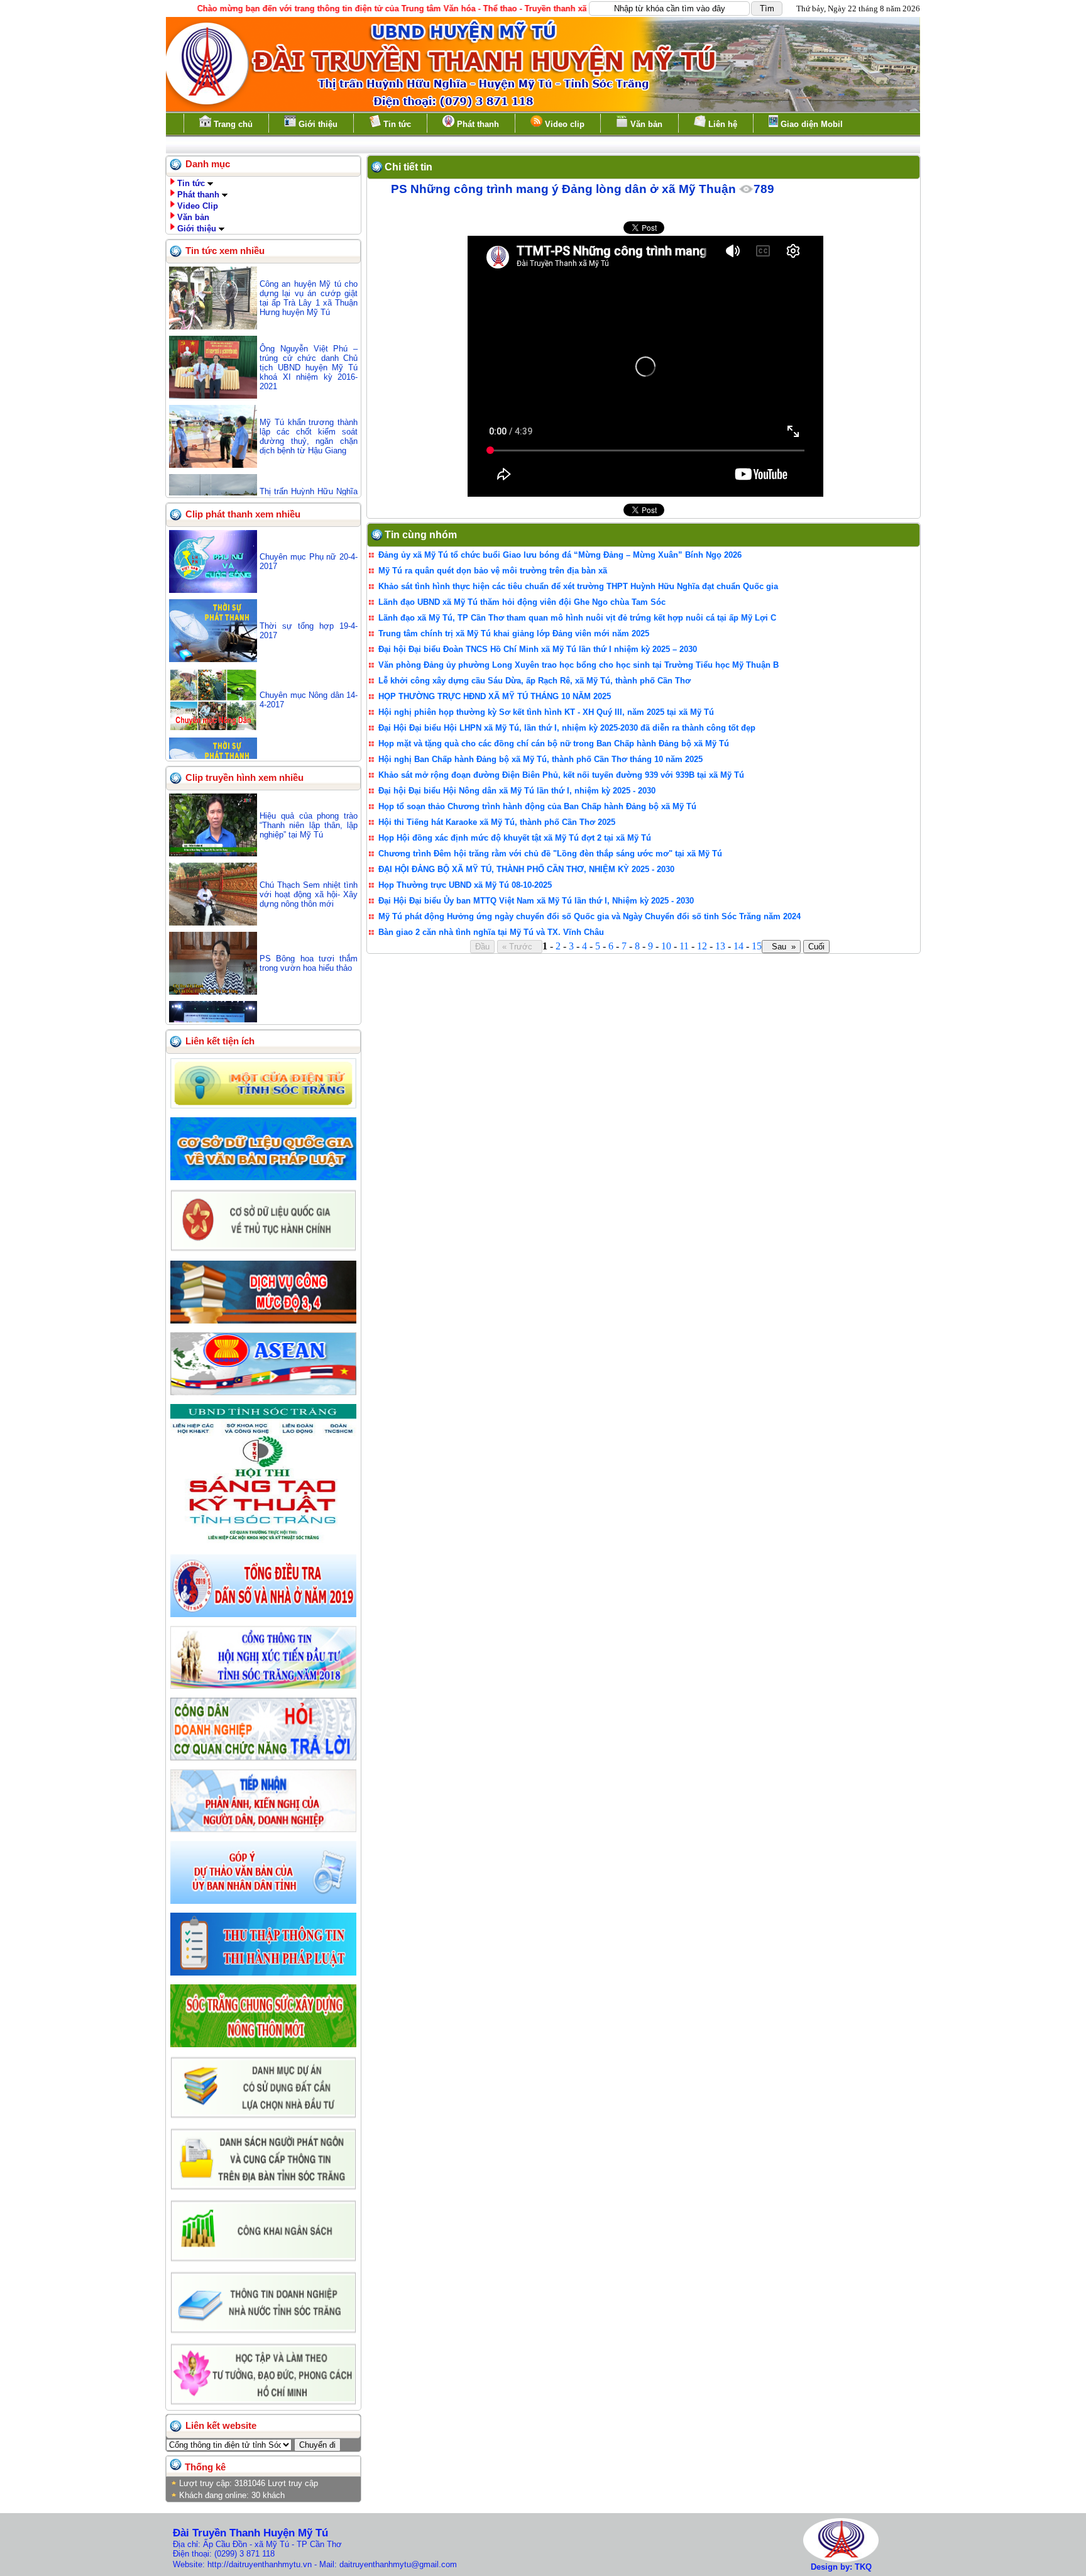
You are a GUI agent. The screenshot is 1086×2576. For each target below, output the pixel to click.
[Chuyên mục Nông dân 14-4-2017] (213, 728)
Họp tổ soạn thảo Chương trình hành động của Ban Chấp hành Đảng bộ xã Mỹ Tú (537, 806)
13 (720, 946)
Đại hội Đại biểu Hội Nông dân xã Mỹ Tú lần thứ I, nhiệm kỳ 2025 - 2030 (517, 791)
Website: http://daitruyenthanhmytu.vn (242, 2564)
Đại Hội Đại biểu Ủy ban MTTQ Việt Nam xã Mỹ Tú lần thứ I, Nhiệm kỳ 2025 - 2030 (536, 901)
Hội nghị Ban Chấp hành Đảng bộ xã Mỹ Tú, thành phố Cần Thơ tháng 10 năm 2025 (540, 759)
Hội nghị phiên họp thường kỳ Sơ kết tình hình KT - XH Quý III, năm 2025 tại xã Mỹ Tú (546, 712)
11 (684, 946)
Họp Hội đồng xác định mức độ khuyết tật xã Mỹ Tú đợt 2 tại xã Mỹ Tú (515, 838)
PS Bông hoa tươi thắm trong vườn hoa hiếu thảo (309, 963)
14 (738, 946)
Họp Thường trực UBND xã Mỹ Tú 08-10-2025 (465, 885)
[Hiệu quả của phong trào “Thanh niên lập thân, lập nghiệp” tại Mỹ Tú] (213, 854)
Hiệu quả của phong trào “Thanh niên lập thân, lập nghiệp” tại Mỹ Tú (309, 825)
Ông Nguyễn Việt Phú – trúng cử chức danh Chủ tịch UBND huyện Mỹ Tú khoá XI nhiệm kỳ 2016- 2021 (309, 368)
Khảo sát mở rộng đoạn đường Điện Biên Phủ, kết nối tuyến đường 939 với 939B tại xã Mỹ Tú (561, 775)
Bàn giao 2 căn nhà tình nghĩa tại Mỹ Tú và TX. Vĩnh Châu (491, 932)
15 (757, 946)
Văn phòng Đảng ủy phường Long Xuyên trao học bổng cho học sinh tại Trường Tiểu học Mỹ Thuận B (579, 665)
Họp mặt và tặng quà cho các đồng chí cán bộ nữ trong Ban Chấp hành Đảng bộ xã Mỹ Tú (554, 744)
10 (666, 946)
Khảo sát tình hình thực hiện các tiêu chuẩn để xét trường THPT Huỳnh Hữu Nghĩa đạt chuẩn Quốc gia (578, 586)
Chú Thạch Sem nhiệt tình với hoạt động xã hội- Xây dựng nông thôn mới (309, 894)
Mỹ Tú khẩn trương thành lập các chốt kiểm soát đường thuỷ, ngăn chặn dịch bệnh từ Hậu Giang (309, 436)
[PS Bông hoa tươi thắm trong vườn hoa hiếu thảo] (213, 992)
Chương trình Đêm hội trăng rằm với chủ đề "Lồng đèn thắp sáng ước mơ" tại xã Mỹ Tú (550, 854)
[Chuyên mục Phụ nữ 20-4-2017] (213, 590)
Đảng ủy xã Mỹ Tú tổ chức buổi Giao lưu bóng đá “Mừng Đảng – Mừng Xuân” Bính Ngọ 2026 (560, 555)
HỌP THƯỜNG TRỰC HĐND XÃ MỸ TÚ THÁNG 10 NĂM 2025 (495, 696)
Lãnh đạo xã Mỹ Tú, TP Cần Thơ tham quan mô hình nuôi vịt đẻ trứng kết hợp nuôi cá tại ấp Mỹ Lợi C (577, 618)
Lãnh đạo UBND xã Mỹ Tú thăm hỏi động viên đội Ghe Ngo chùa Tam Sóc (522, 602)
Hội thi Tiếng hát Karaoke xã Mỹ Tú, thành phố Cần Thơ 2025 (497, 822)
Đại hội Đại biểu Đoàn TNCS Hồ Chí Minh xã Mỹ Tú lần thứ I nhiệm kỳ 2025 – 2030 (538, 649)
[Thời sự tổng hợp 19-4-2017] (213, 659)
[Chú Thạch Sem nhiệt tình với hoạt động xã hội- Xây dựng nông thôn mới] (213, 923)
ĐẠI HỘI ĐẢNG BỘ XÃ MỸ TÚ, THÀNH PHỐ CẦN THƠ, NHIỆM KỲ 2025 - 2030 (526, 869)
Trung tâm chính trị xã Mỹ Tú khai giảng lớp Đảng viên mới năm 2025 (514, 633)
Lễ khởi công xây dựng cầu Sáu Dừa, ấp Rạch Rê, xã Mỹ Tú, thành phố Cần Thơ (535, 681)
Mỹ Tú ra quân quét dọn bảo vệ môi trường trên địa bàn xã (493, 571)
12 (702, 946)
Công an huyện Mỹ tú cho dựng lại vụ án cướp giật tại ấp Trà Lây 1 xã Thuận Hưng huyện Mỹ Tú (309, 298)
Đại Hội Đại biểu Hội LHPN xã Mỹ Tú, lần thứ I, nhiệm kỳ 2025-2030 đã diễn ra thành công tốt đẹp (567, 728)
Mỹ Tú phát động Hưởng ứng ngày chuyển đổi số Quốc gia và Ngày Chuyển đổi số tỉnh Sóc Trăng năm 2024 (590, 916)
